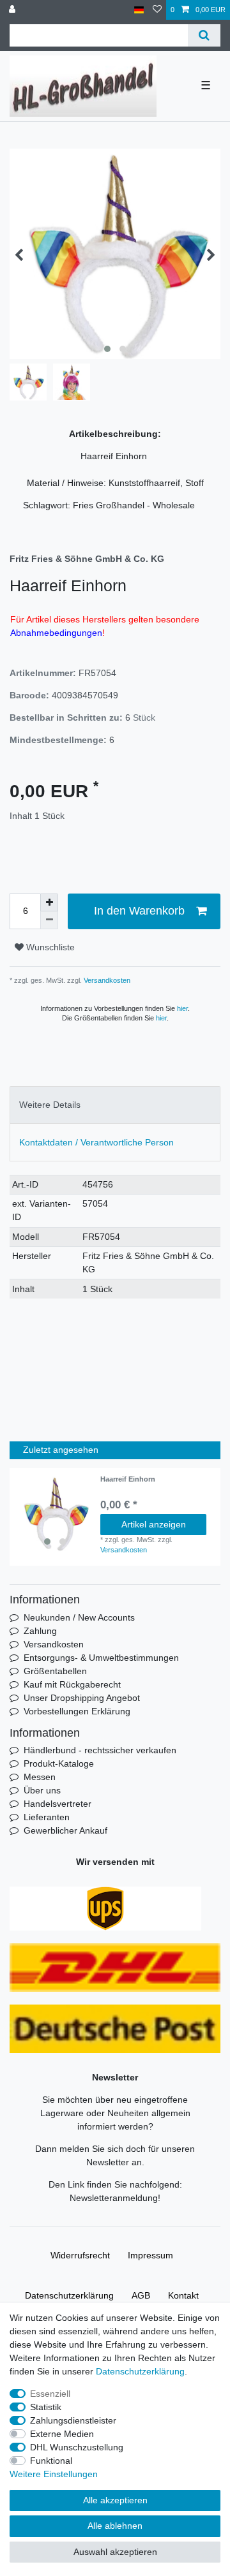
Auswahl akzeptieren (115, 2552)
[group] (55, 1513)
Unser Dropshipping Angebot (82, 1698)
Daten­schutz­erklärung (69, 2295)
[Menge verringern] (49, 920)
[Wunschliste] (157, 10)
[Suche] (204, 35)
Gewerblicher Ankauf (65, 1830)
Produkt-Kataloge (59, 1763)
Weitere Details (50, 1105)
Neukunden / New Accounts (79, 1617)
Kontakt (183, 2295)
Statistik (46, 2407)
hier (182, 1008)
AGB (141, 2295)
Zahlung (40, 1631)
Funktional (51, 2461)
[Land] (139, 10)
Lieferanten (47, 1817)
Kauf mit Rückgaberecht (72, 1684)
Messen (40, 1777)
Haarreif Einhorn (129, 1479)
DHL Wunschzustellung (77, 2447)
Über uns (42, 1790)
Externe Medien (62, 2434)
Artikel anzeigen (154, 1524)
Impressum (150, 2255)
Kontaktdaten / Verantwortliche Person (96, 1142)
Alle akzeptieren (115, 2500)
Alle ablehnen (115, 2526)
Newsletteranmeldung (114, 2198)
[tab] (115, 1105)
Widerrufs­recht (80, 2255)
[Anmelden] (13, 10)
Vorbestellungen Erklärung (77, 1711)
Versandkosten (106, 980)
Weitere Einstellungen (54, 2474)
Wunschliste (49, 947)
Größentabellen (55, 1671)
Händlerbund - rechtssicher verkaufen (100, 1750)
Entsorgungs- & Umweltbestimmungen (101, 1658)
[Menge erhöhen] (49, 902)
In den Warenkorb (139, 911)
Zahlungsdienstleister (73, 2420)
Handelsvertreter (57, 1804)
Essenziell (50, 2394)
